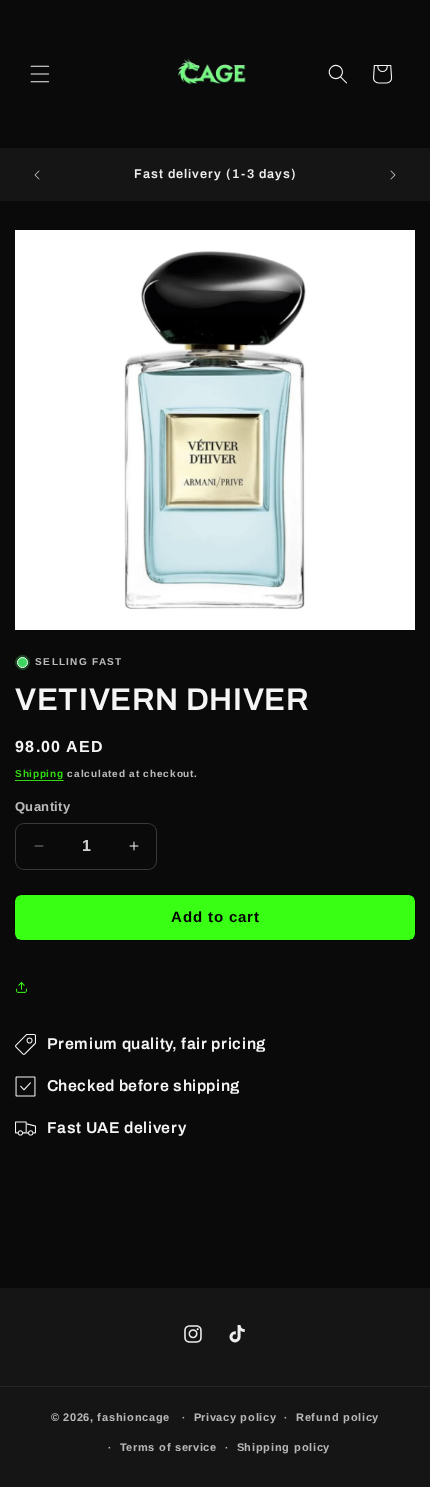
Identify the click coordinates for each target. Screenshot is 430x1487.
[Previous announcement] (37, 175)
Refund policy (337, 1417)
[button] (40, 74)
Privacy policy (235, 1417)
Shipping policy (284, 1447)
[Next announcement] (393, 175)
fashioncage (133, 1417)
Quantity (42, 806)
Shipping (39, 773)
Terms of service (168, 1447)
